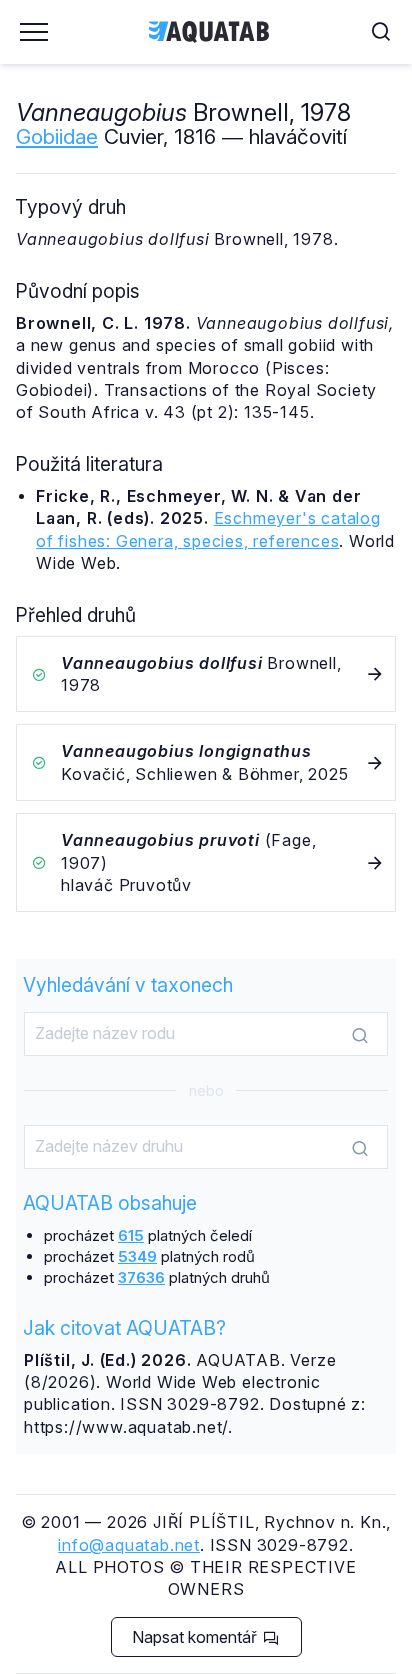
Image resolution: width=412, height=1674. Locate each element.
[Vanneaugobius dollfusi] (206, 674)
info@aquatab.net (129, 1545)
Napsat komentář (196, 1637)
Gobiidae (57, 136)
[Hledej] (360, 1035)
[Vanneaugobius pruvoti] (206, 862)
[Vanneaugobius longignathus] (206, 762)
